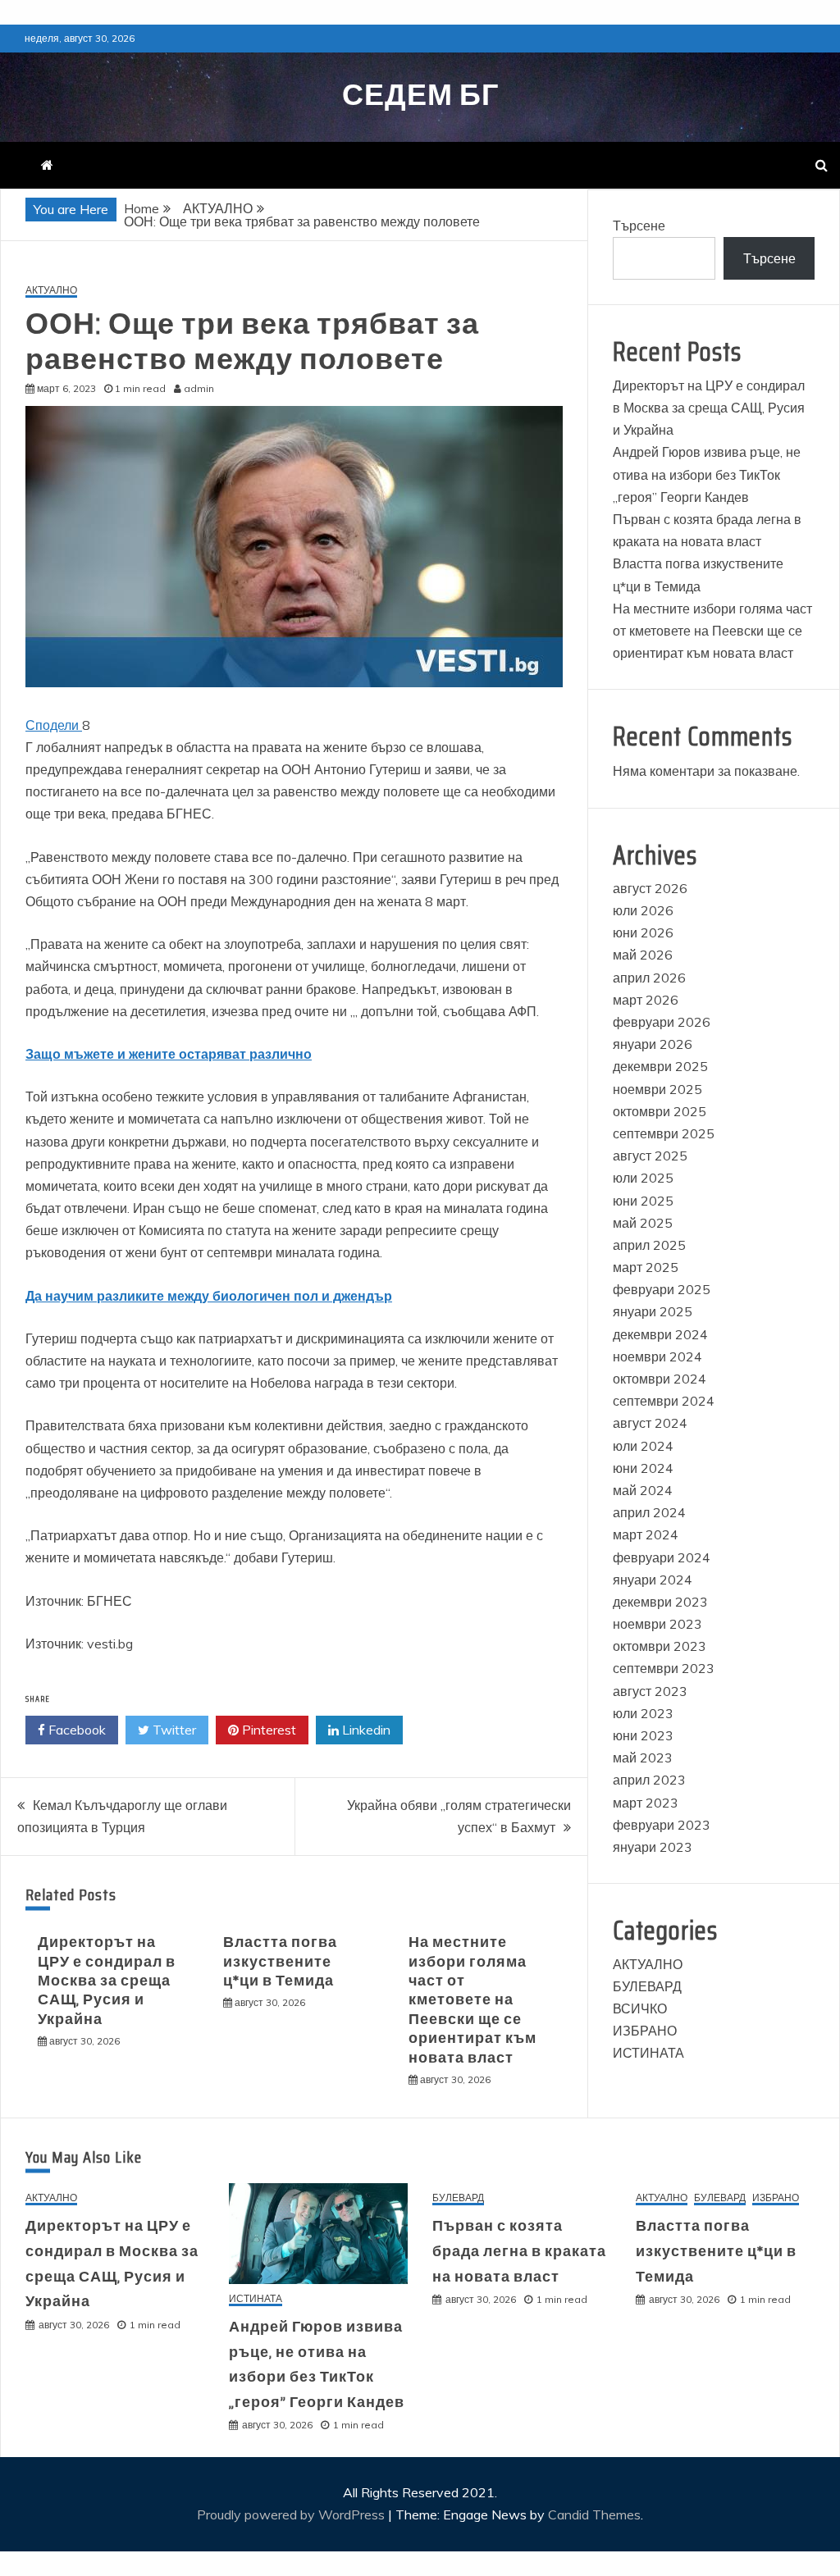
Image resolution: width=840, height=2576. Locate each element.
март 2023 (646, 1803)
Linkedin (365, 1730)
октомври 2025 (660, 1111)
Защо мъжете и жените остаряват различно (169, 1054)
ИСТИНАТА (648, 2053)
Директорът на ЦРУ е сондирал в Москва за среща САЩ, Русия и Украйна (107, 1981)
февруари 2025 (662, 1289)
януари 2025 (653, 1311)
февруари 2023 (662, 1825)
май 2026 (643, 955)
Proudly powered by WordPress (292, 2514)
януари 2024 (653, 1580)
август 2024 (650, 1423)
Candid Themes (594, 2514)
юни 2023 (643, 1735)
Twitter (173, 1730)
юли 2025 (643, 1178)
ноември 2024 (657, 1356)
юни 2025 (643, 1201)
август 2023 (650, 1691)
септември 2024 (664, 1401)
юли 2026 (643, 910)
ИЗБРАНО (645, 2031)
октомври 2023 (660, 1646)
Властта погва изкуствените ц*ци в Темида (280, 1961)
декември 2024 (660, 1334)
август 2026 (650, 888)
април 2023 (649, 1780)
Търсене (639, 226)
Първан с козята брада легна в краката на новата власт (519, 2251)
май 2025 (643, 1223)
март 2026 (646, 1000)
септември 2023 (664, 1668)
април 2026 (649, 978)
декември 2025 (660, 1066)
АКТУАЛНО (51, 291)
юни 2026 (643, 932)
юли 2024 (643, 1446)
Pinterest (267, 1730)
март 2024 (646, 1534)
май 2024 (643, 1490)
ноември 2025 (657, 1089)
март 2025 (646, 1267)
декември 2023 (660, 1602)
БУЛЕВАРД (647, 1986)
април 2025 (649, 1245)
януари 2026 (653, 1044)
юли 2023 (643, 1713)
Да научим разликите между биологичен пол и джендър (209, 1296)
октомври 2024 (660, 1379)
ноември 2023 (657, 1624)
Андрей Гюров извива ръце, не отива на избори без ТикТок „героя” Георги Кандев (707, 474)
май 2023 (643, 1758)
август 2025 (650, 1156)
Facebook (75, 1730)
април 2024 (649, 1512)
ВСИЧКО (640, 2008)
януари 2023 (653, 1847)
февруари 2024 (662, 1557)
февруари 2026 (662, 1022)
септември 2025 (664, 1133)
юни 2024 (643, 1468)
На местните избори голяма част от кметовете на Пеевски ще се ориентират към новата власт (472, 1999)
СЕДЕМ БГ (420, 95)
